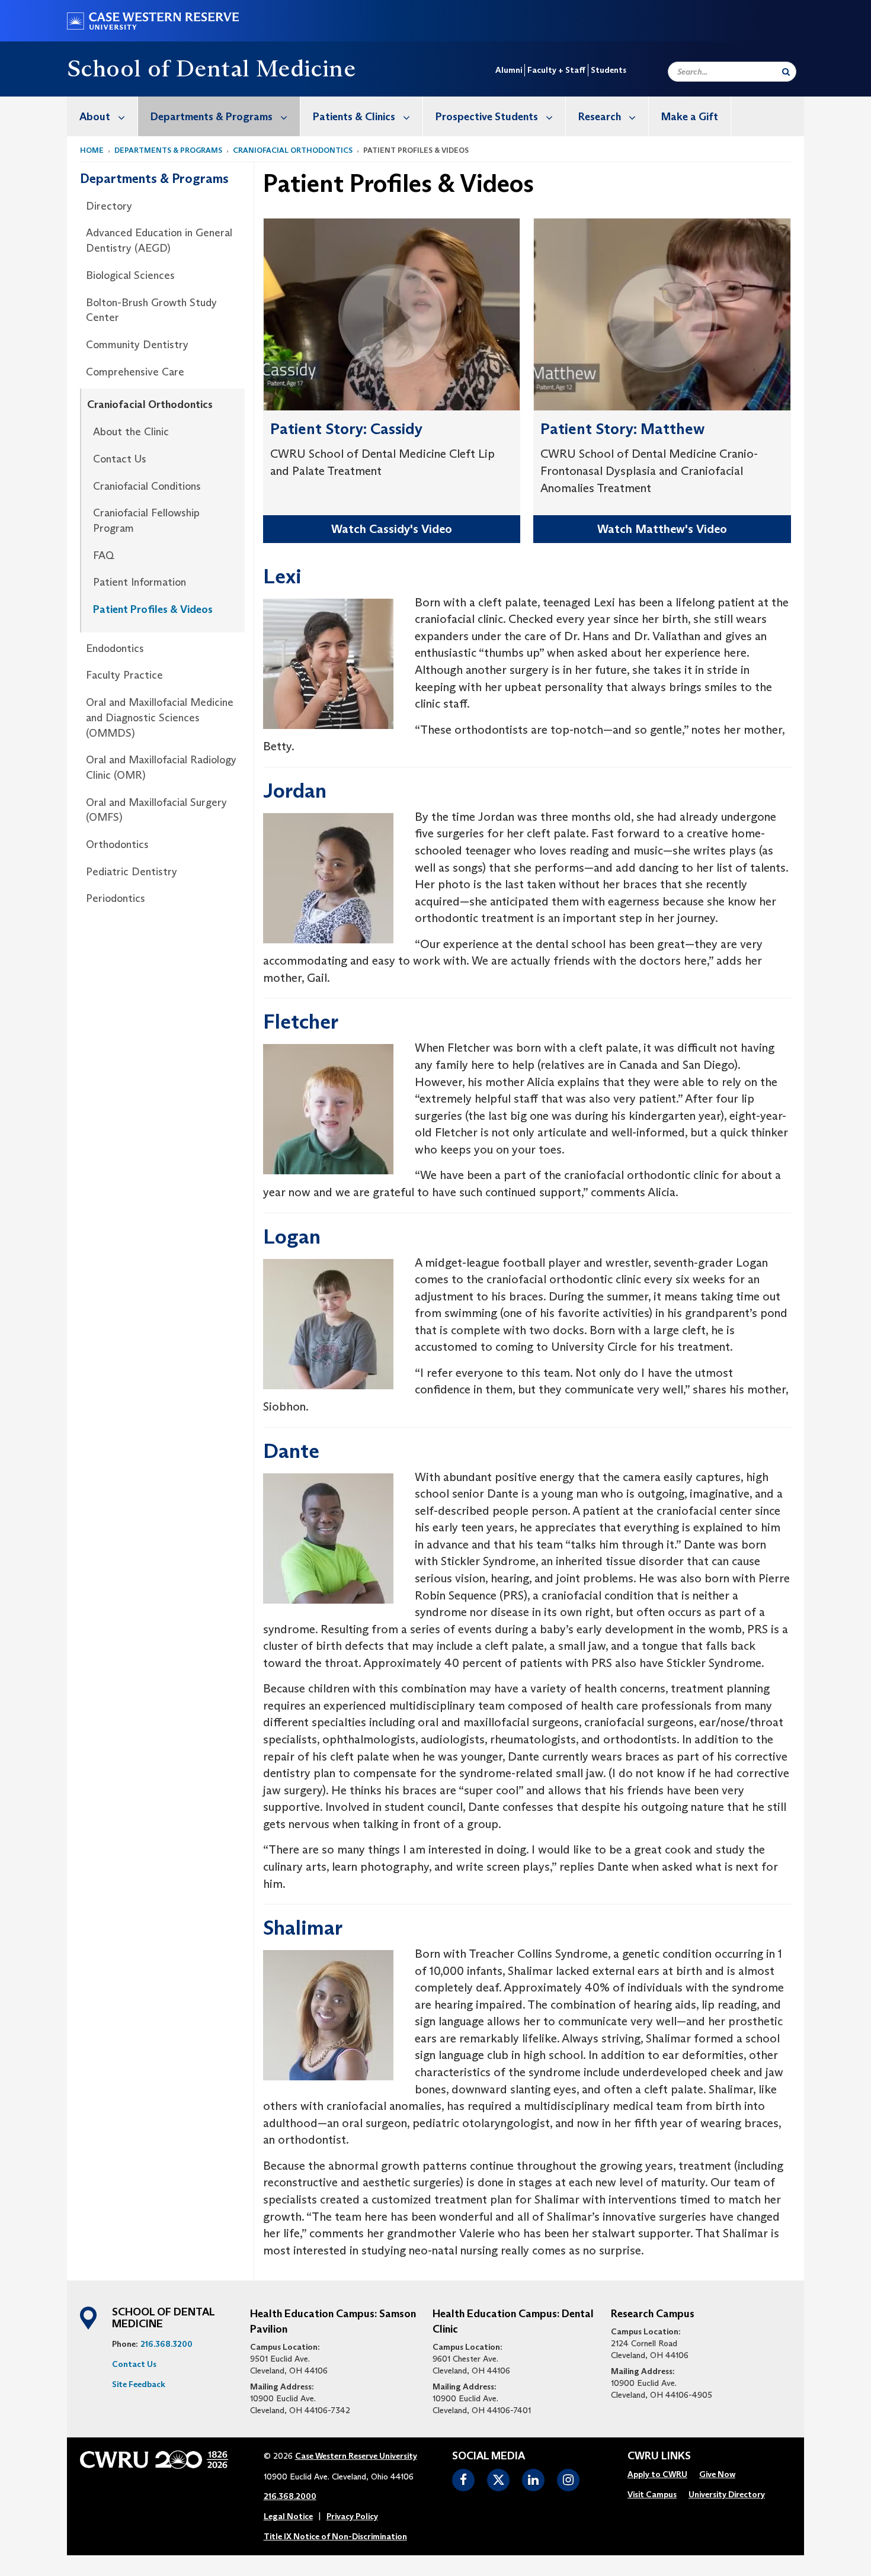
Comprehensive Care (135, 372)
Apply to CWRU (657, 2474)
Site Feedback (139, 2384)
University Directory (727, 2494)
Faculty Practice (124, 675)
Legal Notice (288, 2516)
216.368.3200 (166, 2344)
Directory (109, 206)
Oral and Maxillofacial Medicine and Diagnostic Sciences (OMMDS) (160, 717)
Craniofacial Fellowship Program (146, 521)
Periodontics (116, 898)
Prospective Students (487, 117)
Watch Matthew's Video (662, 529)
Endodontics (115, 648)
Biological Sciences (130, 275)
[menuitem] (103, 116)
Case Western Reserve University (356, 2456)
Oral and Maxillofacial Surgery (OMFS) (156, 810)
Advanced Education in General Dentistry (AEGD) (159, 240)
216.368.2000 (290, 2496)
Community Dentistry (137, 345)
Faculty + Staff (556, 70)
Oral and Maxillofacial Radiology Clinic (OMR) (161, 767)
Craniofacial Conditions (147, 486)
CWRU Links (659, 2456)
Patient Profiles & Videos (153, 609)
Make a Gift (690, 117)
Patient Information (140, 582)
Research (600, 117)
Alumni (509, 70)
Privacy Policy (352, 2516)
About (95, 117)
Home (92, 150)
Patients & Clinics (354, 117)
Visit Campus (652, 2494)
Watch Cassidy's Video (392, 529)
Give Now (717, 2474)
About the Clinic (131, 432)
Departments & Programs (212, 117)
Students (609, 70)
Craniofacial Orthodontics (293, 150)
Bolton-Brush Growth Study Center (151, 310)
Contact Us (120, 459)
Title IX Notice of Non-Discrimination (335, 2536)
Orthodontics (117, 844)
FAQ (104, 555)
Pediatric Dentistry (132, 872)
